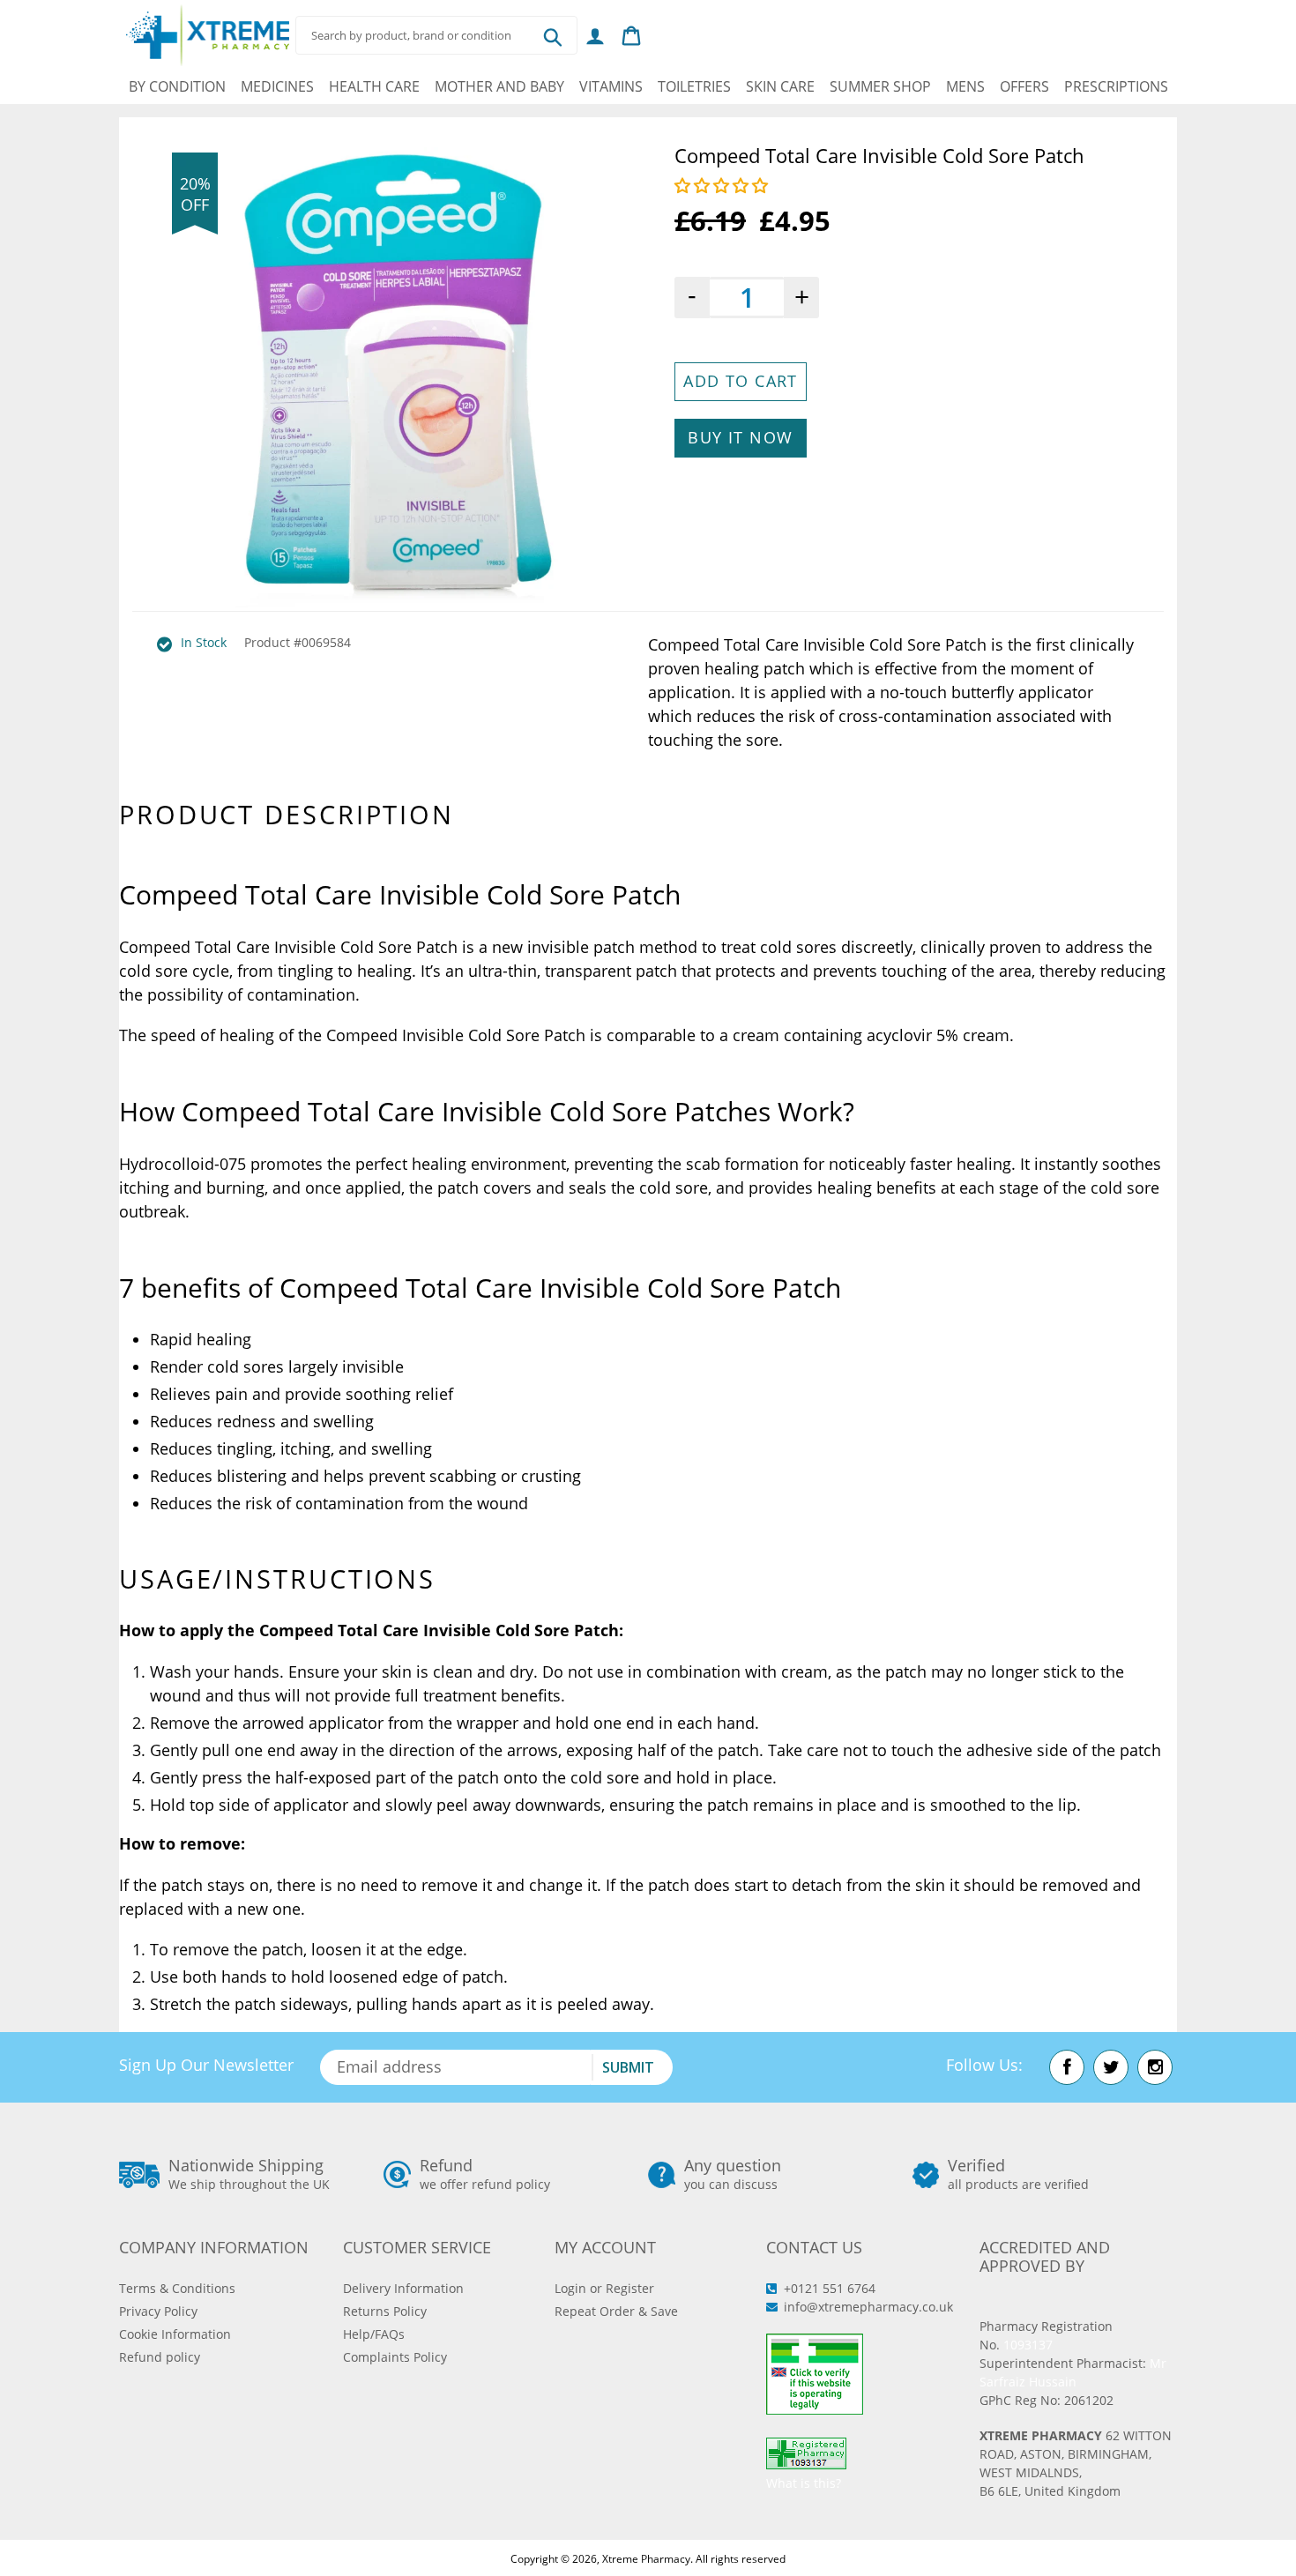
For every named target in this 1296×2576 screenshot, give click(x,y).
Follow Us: (984, 2065)
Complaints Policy (395, 2357)
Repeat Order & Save (616, 2311)
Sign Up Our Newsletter (206, 2065)
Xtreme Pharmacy (646, 2559)
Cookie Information (175, 2334)
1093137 (1028, 2345)
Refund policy (160, 2357)
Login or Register (604, 2288)
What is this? (804, 2483)
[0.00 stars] (723, 185)
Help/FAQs (374, 2334)
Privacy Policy (158, 2311)
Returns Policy (385, 2311)
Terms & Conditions (177, 2288)
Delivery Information (403, 2288)
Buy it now (740, 437)
